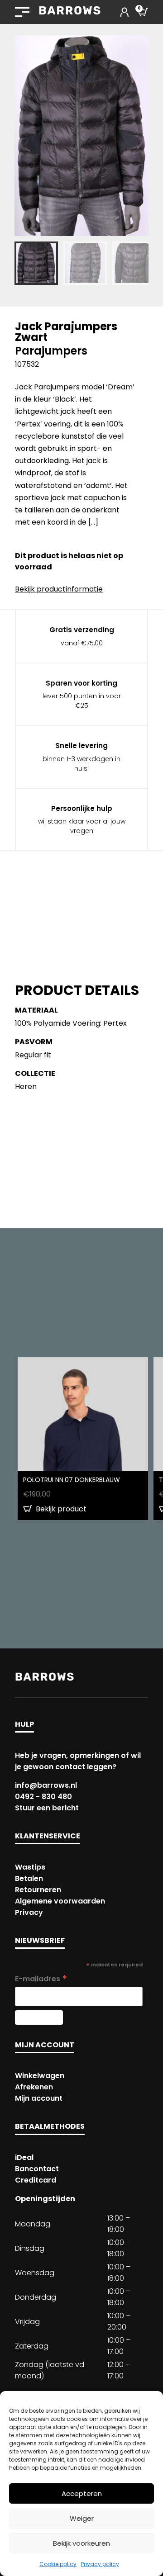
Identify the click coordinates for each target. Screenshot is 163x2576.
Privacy (29, 1912)
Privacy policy (100, 2564)
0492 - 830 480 (43, 1797)
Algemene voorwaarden (60, 1901)
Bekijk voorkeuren (81, 2543)
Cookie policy (58, 2564)
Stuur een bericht (47, 1808)
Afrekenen (34, 2087)
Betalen (29, 1878)
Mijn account (39, 2098)
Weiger (82, 2518)
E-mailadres (41, 1979)
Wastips (30, 1867)
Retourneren (38, 1890)
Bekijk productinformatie (59, 589)
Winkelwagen (40, 2076)
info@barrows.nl (46, 1785)
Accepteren (82, 2493)
